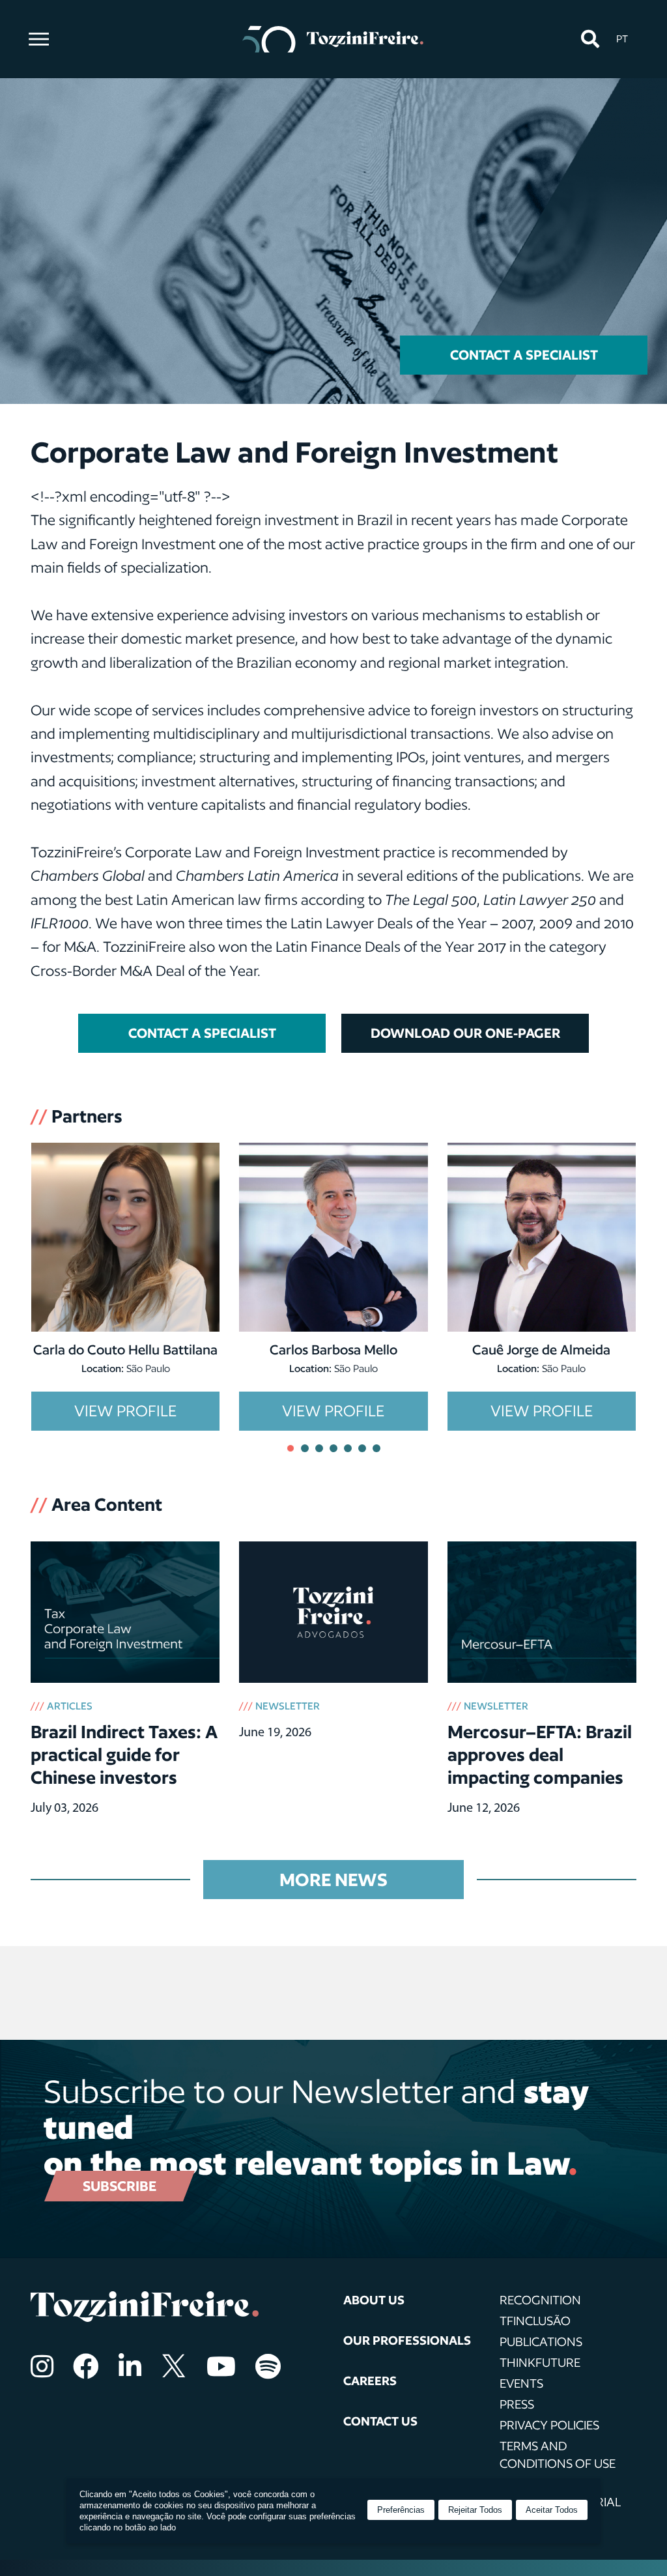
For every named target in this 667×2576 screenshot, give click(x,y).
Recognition (540, 2300)
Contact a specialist (524, 355)
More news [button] (333, 1879)
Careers (370, 2381)
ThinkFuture (540, 2362)
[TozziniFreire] (333, 39)
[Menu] (39, 39)
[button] (590, 39)
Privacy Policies (549, 2425)
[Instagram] (42, 2366)
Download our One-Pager (465, 1033)
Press (517, 2404)
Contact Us (380, 2421)
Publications (541, 2341)
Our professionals (407, 2340)
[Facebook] (86, 2366)
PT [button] (622, 39)
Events (521, 2383)
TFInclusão (535, 2321)
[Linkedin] (130, 2366)
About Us (374, 2300)
